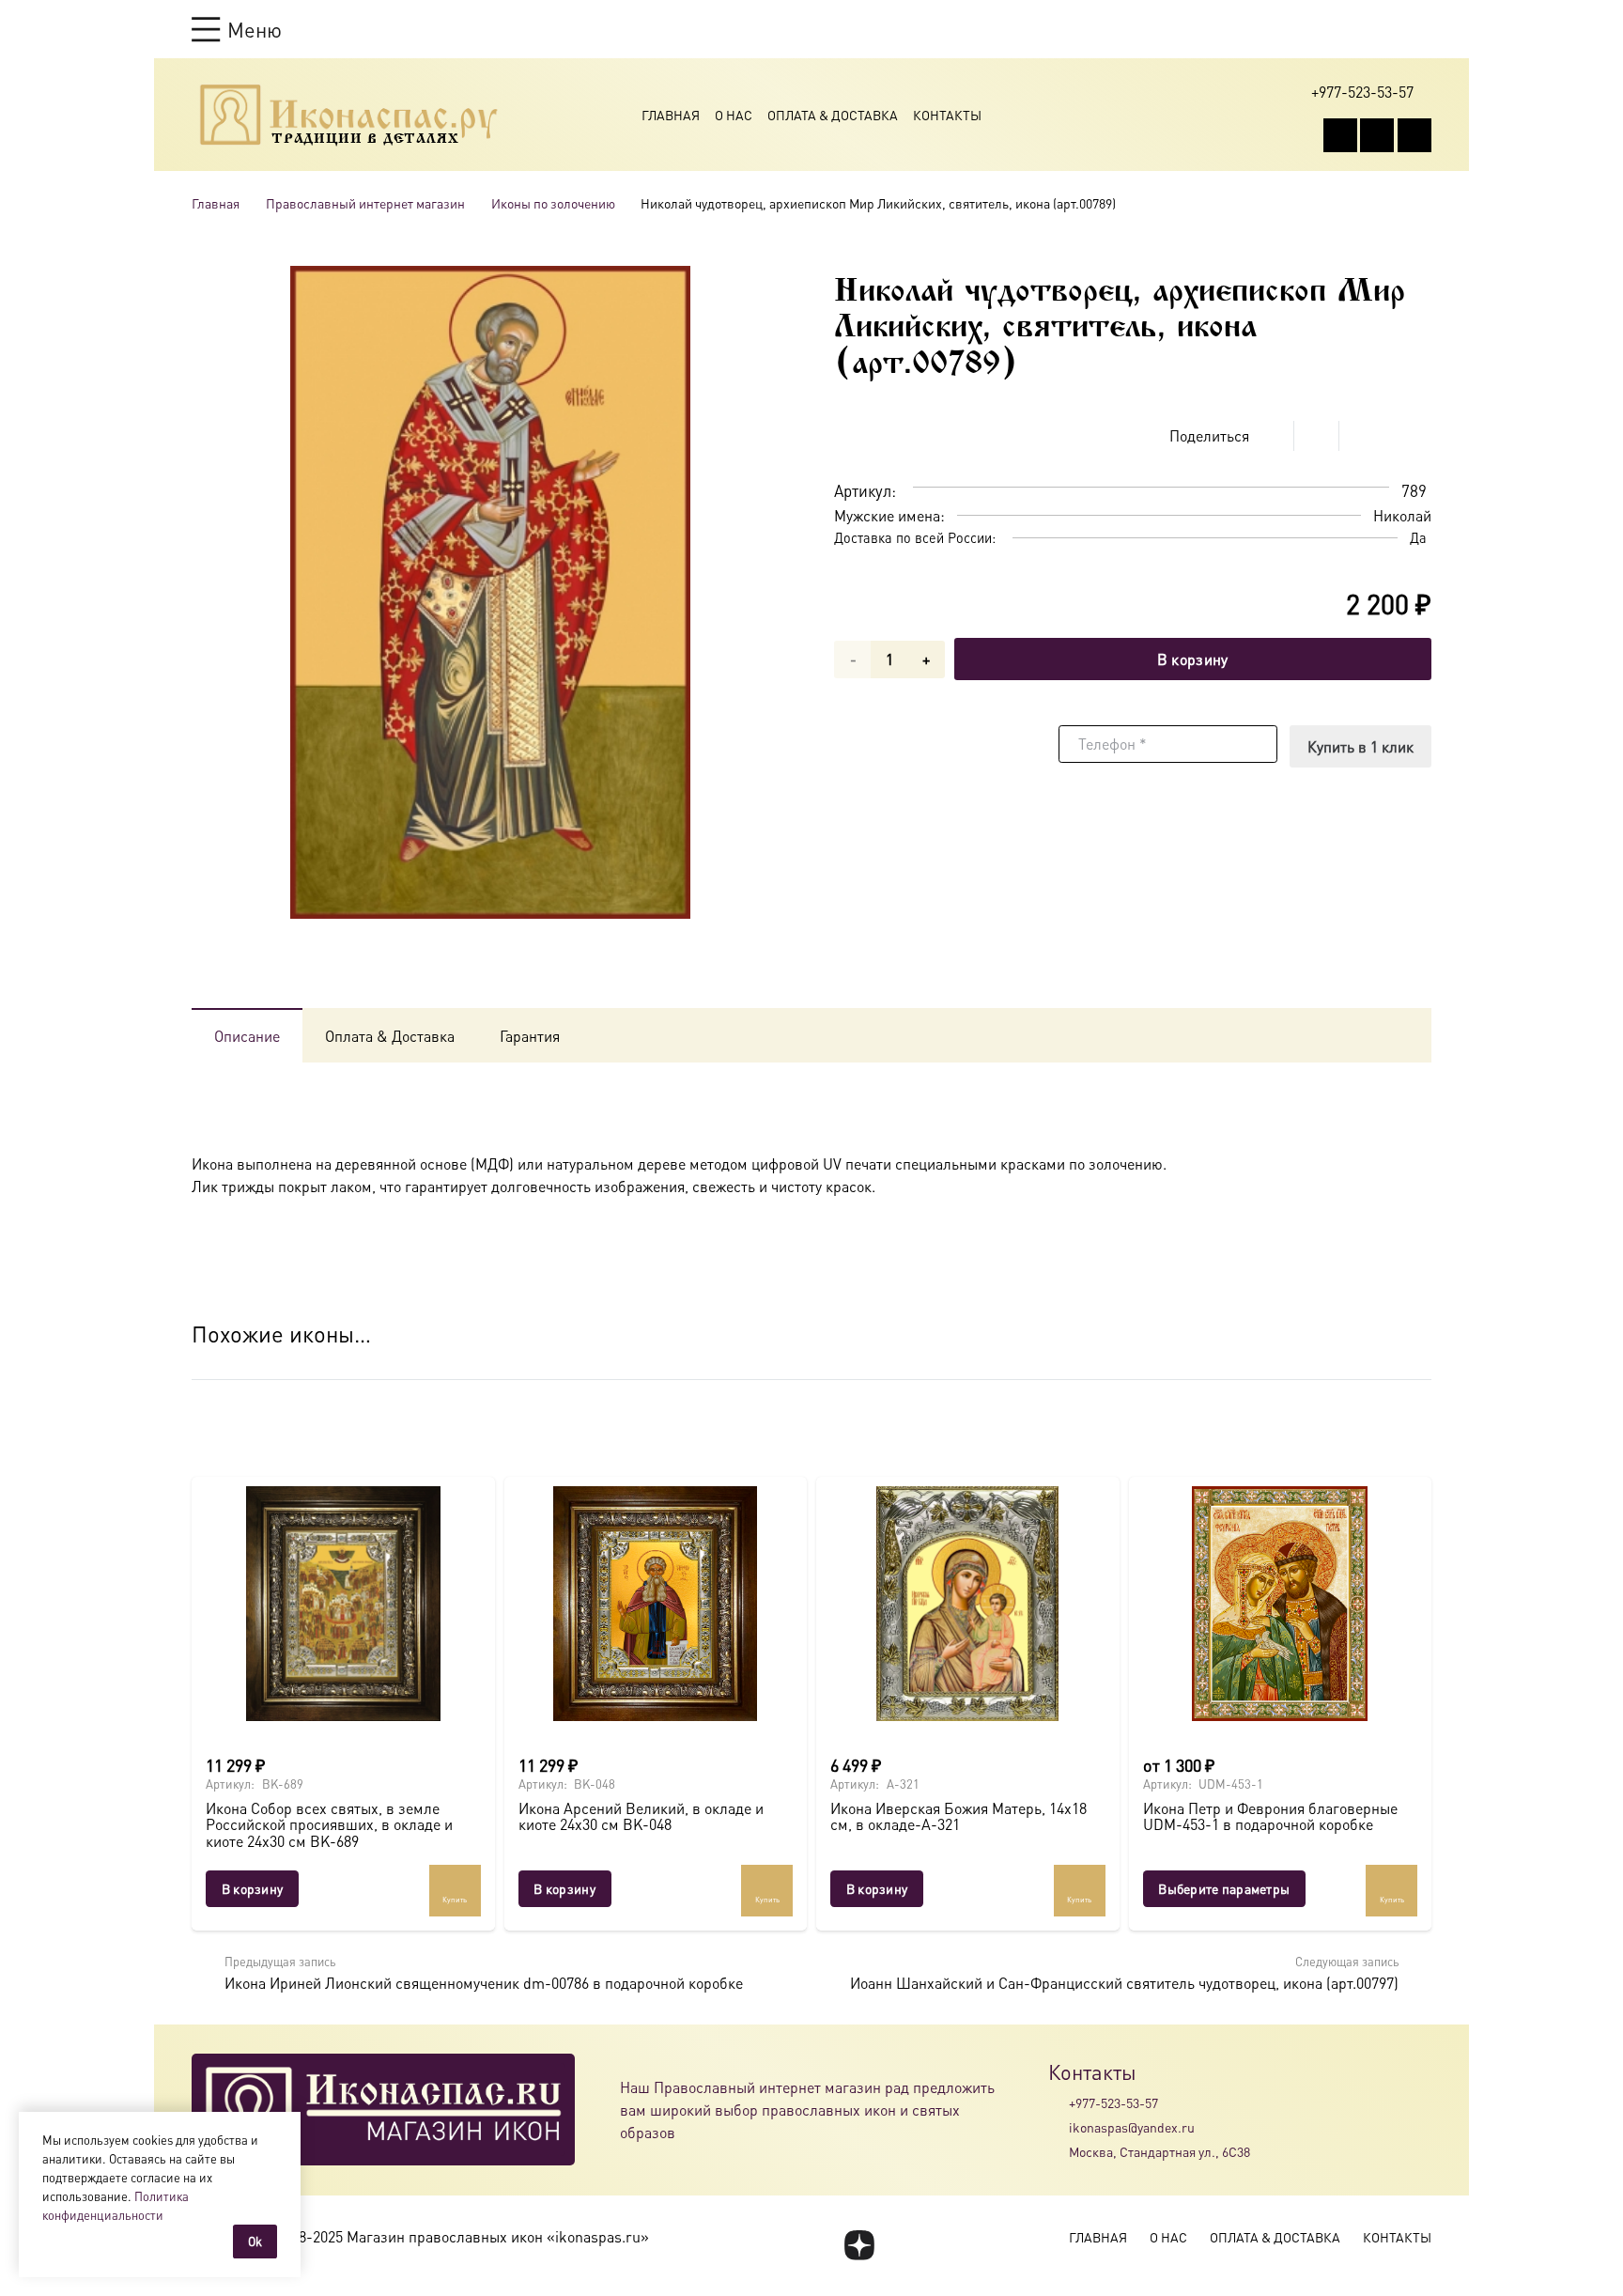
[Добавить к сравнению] (1417, 436)
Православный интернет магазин (365, 203)
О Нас (734, 115)
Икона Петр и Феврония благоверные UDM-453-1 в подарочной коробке (1270, 1816)
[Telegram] (1414, 135)
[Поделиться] (1272, 436)
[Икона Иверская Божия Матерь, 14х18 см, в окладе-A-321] (968, 1604)
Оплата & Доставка (833, 115)
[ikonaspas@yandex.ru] (1059, 2127)
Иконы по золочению (553, 203)
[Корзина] (1386, 29)
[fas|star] (859, 2245)
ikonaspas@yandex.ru (1132, 2127)
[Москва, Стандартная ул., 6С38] (1059, 2152)
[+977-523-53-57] (1059, 2102)
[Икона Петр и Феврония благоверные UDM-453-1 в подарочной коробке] (1281, 1604)
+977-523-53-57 (1113, 2102)
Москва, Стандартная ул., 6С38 (1159, 2151)
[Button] (1422, 29)
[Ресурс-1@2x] (349, 115)
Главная (671, 115)
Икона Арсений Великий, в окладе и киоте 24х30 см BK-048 (641, 1816)
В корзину (1193, 659)
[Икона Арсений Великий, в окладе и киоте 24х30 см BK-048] (656, 1604)
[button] (237, 29)
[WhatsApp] (1377, 135)
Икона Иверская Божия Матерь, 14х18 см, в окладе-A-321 (958, 1816)
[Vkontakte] (1340, 135)
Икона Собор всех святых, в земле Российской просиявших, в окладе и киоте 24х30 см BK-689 (329, 1824)
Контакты (947, 115)
